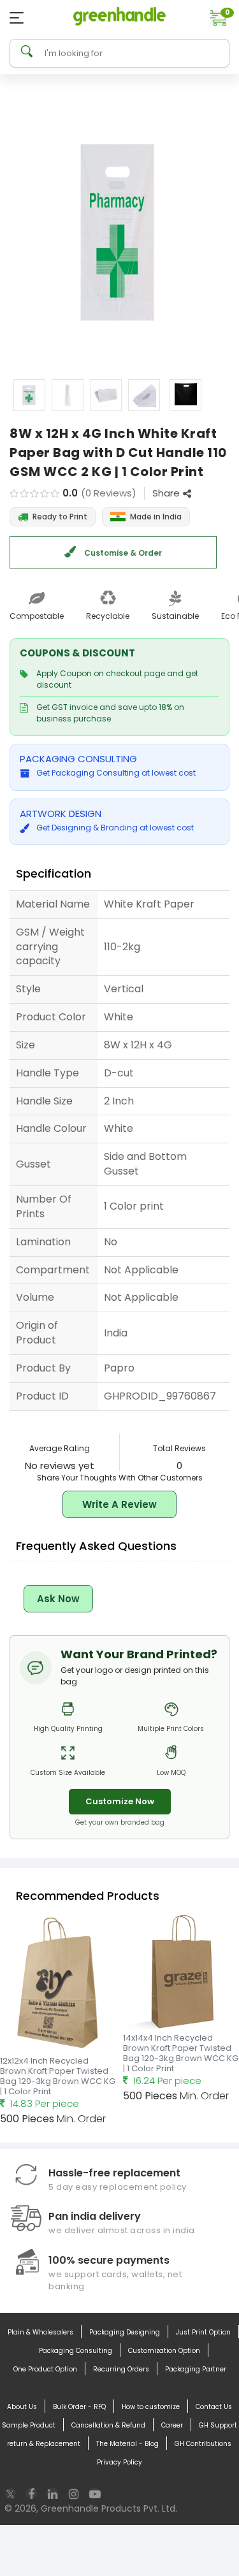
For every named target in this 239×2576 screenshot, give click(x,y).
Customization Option (164, 2351)
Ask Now (58, 1599)
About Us (22, 2407)
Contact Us (214, 2407)
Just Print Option (203, 2332)
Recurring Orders (121, 2369)
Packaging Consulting (76, 2351)
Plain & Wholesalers (40, 2332)
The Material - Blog (127, 2444)
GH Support (218, 2425)
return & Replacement (44, 2444)
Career (172, 2425)
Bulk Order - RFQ (79, 2407)
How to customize (151, 2407)
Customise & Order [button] (122, 553)
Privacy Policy (119, 2462)
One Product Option (45, 2369)
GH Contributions (203, 2444)
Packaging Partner (196, 2369)
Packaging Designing (125, 2332)
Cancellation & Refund (108, 2425)
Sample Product (29, 2425)
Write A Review (119, 1504)
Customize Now (120, 1801)
